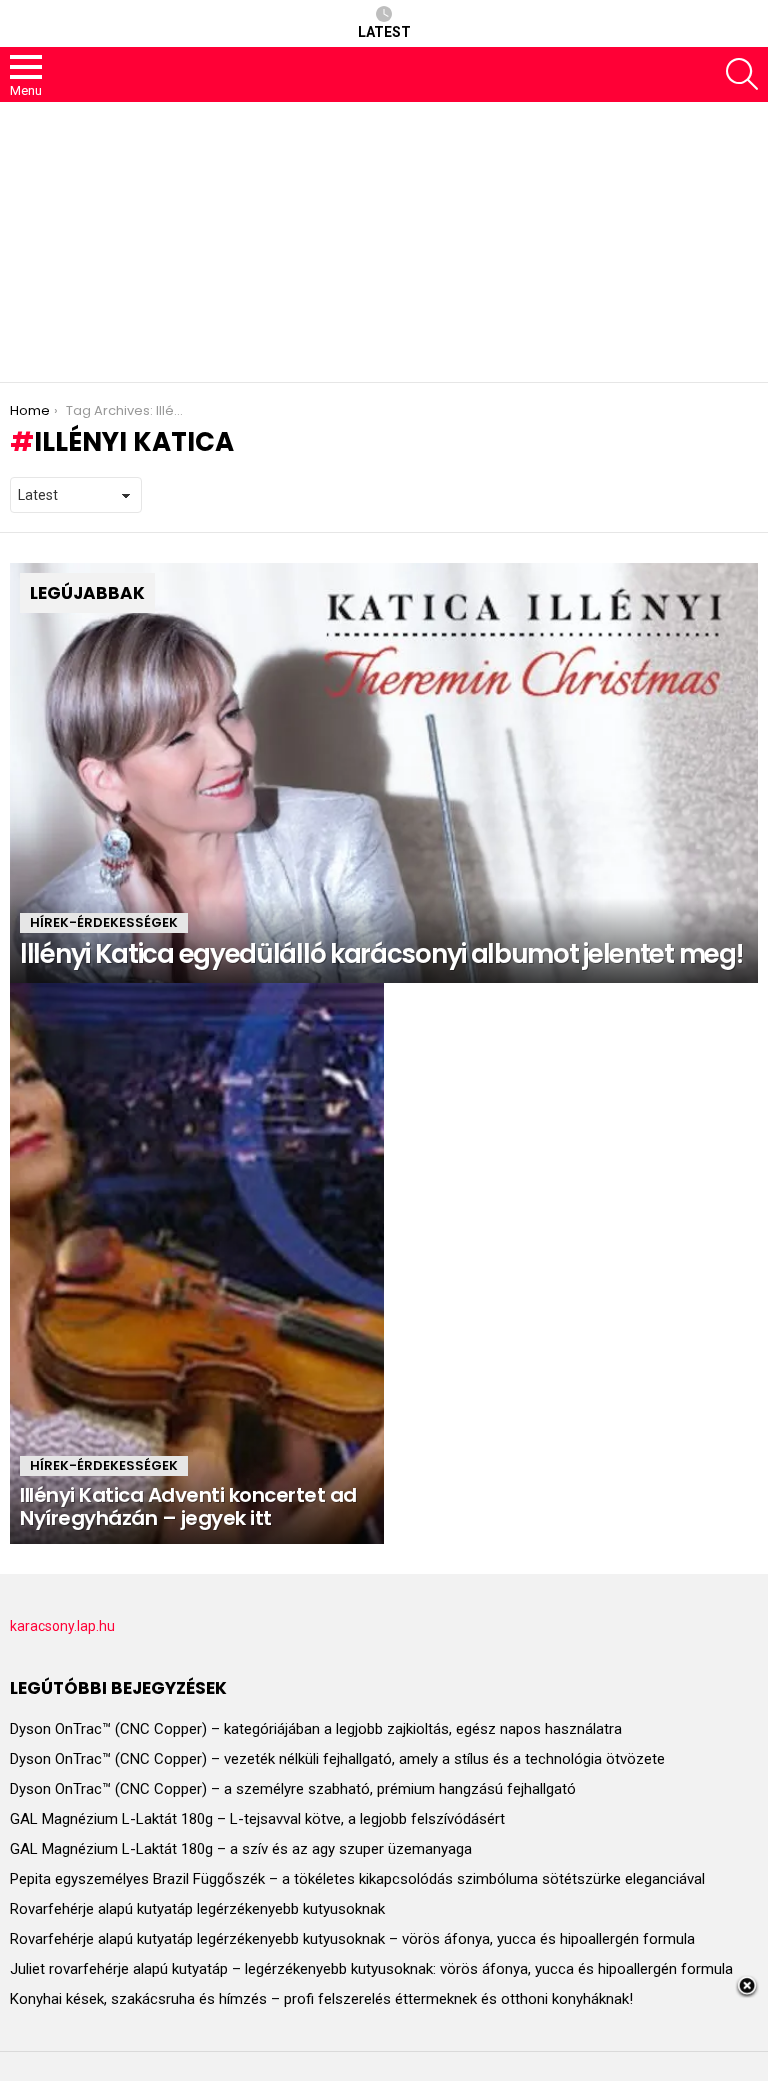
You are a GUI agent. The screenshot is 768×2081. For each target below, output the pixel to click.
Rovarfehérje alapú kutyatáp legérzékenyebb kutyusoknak (197, 1909)
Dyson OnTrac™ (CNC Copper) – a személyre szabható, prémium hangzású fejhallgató (293, 1789)
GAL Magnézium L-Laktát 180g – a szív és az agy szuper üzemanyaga (241, 1849)
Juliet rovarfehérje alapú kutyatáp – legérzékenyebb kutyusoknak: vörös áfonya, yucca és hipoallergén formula (371, 1969)
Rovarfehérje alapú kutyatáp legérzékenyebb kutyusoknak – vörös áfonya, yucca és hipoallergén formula (352, 1939)
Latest (384, 32)
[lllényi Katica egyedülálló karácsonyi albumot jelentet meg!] (384, 773)
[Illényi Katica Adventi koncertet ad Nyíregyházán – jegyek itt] (197, 1263)
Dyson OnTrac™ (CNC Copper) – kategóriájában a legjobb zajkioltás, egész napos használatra (316, 1729)
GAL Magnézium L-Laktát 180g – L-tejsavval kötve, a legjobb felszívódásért (257, 1819)
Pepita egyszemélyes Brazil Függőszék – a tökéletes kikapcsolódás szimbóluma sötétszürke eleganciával (357, 1879)
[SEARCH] (742, 74)
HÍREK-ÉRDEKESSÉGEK (104, 922)
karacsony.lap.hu (62, 1626)
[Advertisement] (384, 242)
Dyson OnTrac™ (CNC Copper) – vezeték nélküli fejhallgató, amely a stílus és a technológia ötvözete (337, 1759)
